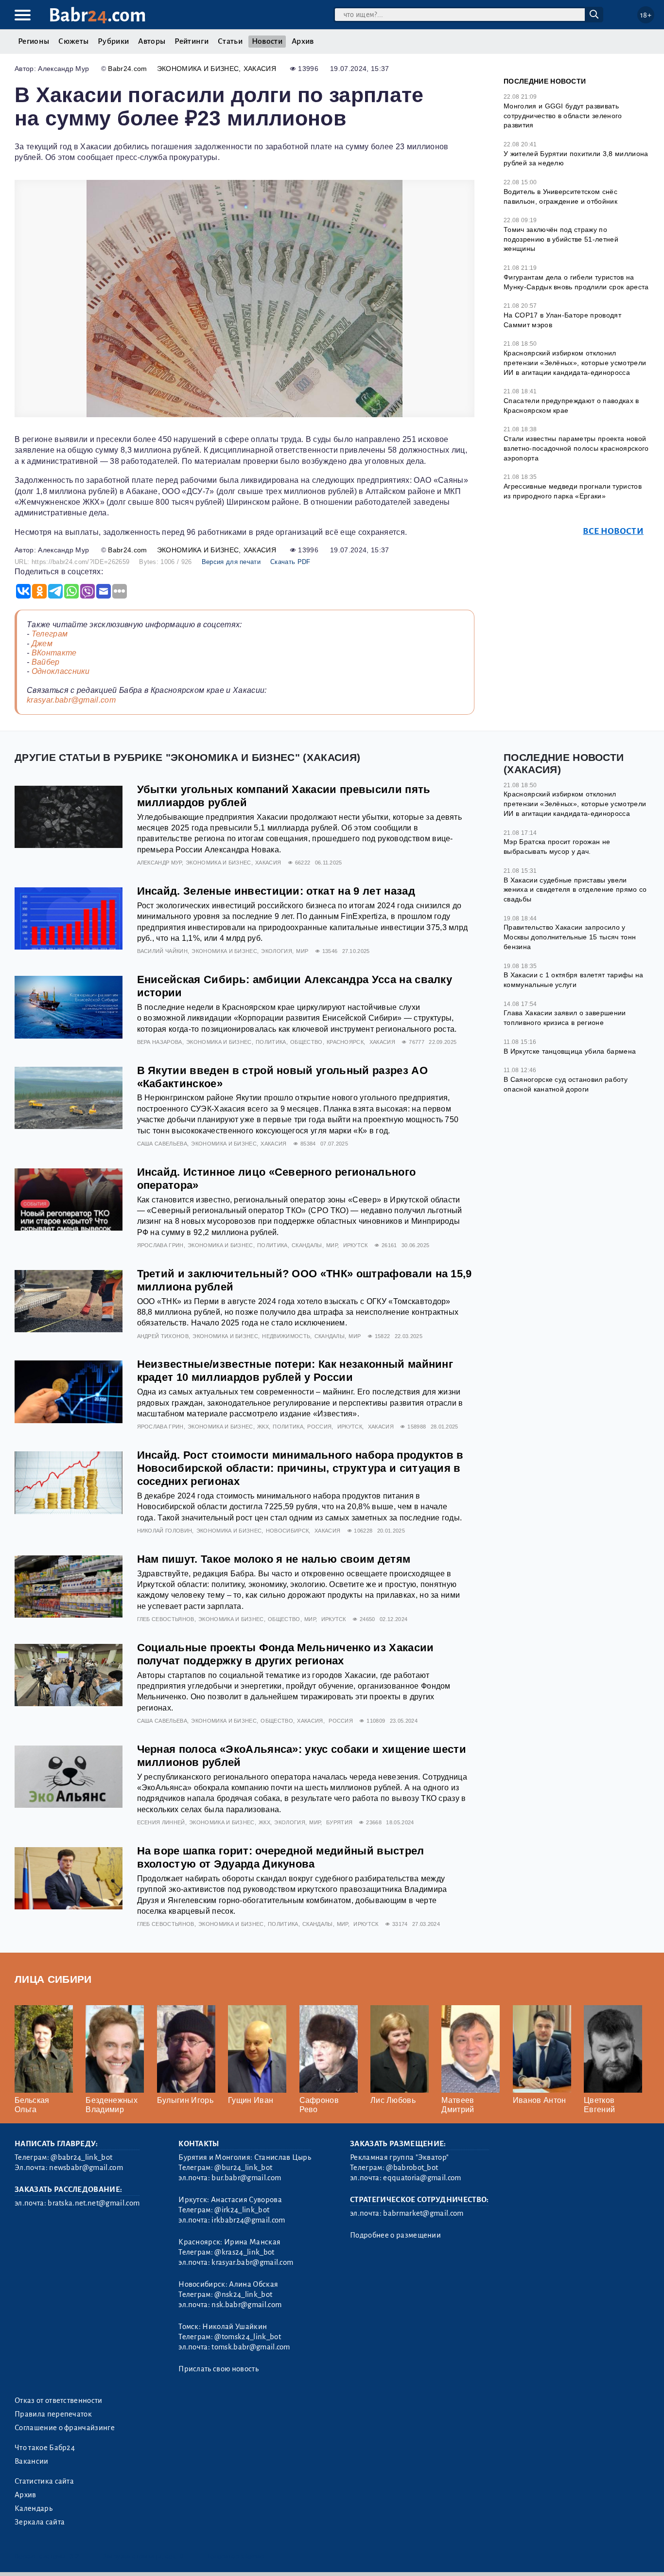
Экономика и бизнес (198, 69)
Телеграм (50, 634)
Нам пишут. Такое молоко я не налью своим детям (274, 1559)
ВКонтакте (54, 653)
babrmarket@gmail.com (423, 2213)
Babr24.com (127, 69)
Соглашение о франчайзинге (65, 2428)
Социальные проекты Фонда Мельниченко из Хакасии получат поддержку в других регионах (286, 1654)
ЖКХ (263, 1427)
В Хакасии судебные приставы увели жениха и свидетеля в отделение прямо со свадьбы (575, 890)
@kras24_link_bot (244, 2252)
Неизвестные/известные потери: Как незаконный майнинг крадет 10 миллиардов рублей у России (295, 1371)
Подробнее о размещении (395, 2235)
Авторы (152, 41)
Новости (267, 41)
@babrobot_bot (412, 2168)
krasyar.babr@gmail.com (71, 700)
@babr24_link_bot (81, 2157)
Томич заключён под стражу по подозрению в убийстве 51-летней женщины (561, 239)
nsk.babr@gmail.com (246, 2305)
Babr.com (97, 15)
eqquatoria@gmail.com (422, 2178)
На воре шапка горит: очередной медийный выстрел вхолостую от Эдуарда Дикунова (281, 1857)
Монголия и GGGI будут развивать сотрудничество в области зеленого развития (563, 115)
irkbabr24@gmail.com (248, 2220)
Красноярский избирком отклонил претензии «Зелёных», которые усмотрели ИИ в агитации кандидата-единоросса (575, 362)
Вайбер (46, 662)
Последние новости (545, 81)
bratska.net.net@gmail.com (94, 2203)
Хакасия (260, 69)
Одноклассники (61, 671)
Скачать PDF (290, 562)
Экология (277, 951)
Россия (319, 1427)
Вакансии (32, 2461)
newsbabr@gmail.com (86, 2168)
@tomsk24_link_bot (247, 2337)
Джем (42, 644)
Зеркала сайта (40, 2522)
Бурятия (339, 1822)
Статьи (230, 41)
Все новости (613, 531)
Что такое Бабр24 (45, 2448)
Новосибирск (288, 1531)
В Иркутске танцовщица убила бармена (570, 1051)
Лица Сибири (53, 1979)
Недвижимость (286, 1336)
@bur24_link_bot (243, 2168)
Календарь (34, 2508)
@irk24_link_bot (242, 2210)
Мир (302, 951)
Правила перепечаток (53, 2414)
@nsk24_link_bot (243, 2294)
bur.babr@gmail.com (246, 2178)
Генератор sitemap (236, 2556)
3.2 (74, 2556)
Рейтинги (192, 41)
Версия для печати (231, 562)
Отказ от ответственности (59, 2400)
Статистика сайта (44, 2481)
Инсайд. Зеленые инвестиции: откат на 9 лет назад (276, 891)
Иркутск (356, 1245)
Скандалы (307, 1245)
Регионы (34, 41)
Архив (303, 41)
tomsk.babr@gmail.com (251, 2347)
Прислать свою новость (218, 2369)
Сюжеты (73, 41)
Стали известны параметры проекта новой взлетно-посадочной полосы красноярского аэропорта (576, 448)
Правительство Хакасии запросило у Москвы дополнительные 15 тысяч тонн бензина (570, 937)
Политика (271, 1042)
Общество (306, 1042)
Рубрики (113, 41)
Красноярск (345, 1042)
